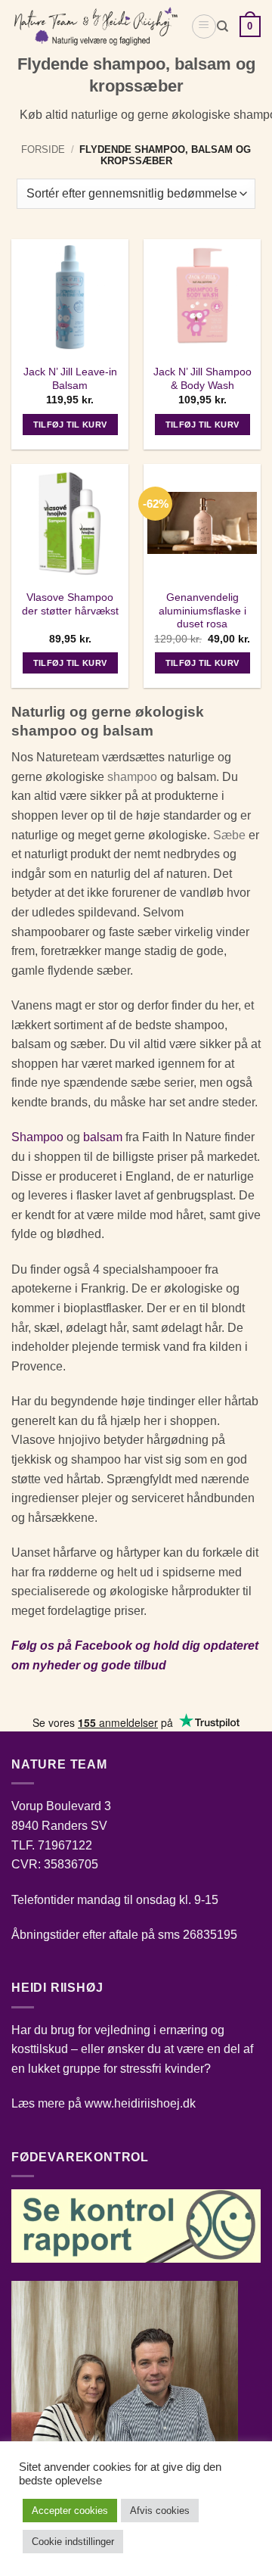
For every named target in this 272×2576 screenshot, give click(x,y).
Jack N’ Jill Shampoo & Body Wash (202, 379)
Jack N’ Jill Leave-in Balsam (70, 379)
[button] (204, 26)
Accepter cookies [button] (70, 2511)
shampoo (132, 777)
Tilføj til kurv (70, 425)
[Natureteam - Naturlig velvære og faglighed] (95, 27)
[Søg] (223, 26)
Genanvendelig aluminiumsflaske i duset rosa (202, 611)
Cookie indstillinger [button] (73, 2542)
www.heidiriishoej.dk (140, 2103)
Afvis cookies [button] (160, 2511)
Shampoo (37, 1137)
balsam (103, 1137)
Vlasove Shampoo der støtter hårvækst (70, 604)
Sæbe (229, 835)
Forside (43, 149)
